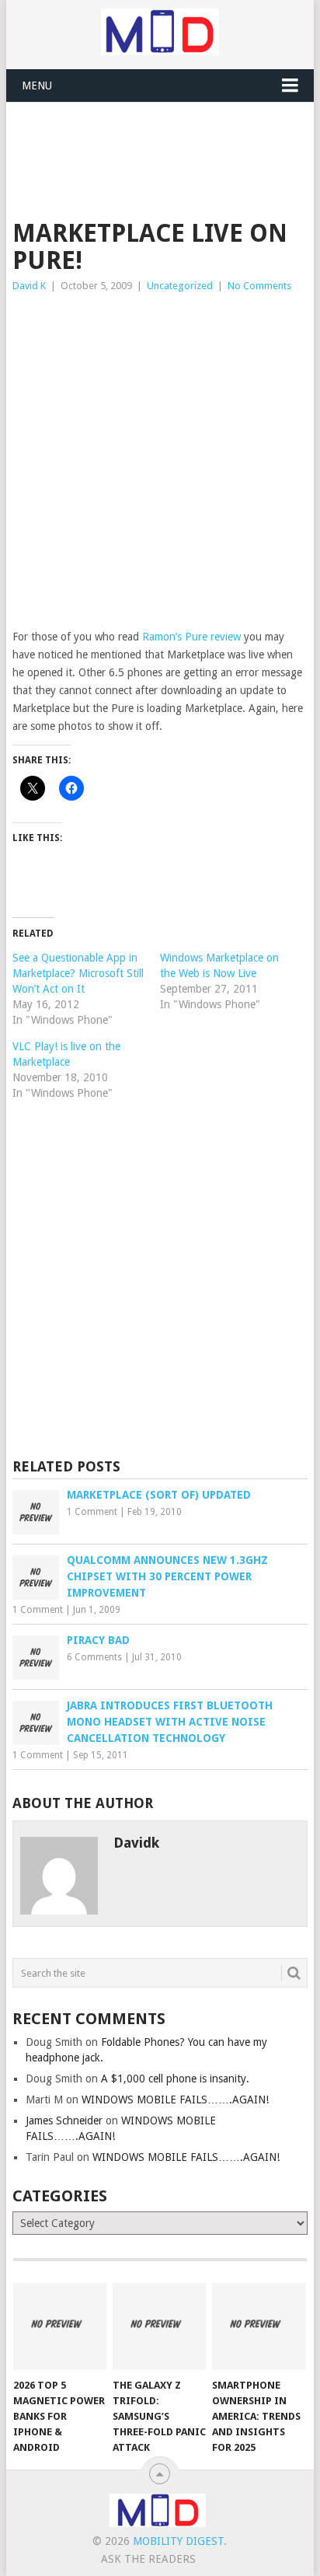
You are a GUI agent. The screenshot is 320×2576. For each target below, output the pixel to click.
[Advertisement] (166, 141)
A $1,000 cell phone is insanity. (175, 2079)
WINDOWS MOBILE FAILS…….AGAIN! (175, 2100)
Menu (37, 86)
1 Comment (92, 1512)
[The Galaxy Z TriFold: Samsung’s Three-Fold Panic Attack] (159, 2326)
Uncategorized (180, 286)
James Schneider (64, 2120)
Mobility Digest (178, 2541)
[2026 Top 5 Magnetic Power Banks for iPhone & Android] (60, 2326)
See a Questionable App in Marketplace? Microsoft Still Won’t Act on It (78, 973)
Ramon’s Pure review (191, 637)
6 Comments (94, 1657)
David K (29, 286)
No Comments (259, 286)
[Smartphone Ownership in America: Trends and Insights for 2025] (259, 2326)
